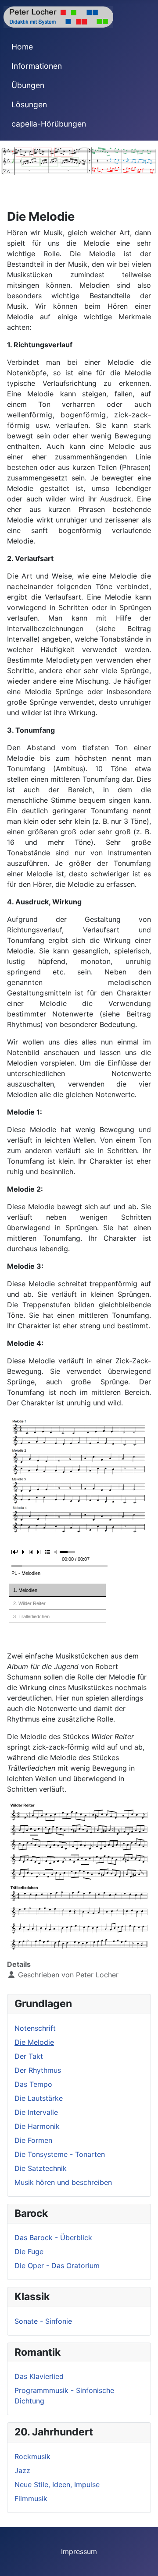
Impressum (79, 2551)
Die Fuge (29, 2251)
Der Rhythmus (38, 2070)
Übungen (28, 85)
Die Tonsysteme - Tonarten (60, 2154)
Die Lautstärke (39, 2098)
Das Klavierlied (39, 2376)
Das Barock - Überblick (53, 2237)
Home (22, 47)
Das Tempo (33, 2084)
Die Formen (33, 2140)
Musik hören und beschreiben (63, 2182)
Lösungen (29, 104)
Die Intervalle (36, 2112)
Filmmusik (31, 2498)
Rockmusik (32, 2456)
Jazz (22, 2470)
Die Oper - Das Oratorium (57, 2265)
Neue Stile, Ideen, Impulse (57, 2484)
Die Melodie (34, 2042)
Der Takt (29, 2056)
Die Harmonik (37, 2126)
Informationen (37, 66)
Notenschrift (35, 2028)
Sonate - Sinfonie (43, 2321)
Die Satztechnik (41, 2168)
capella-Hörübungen (49, 124)
